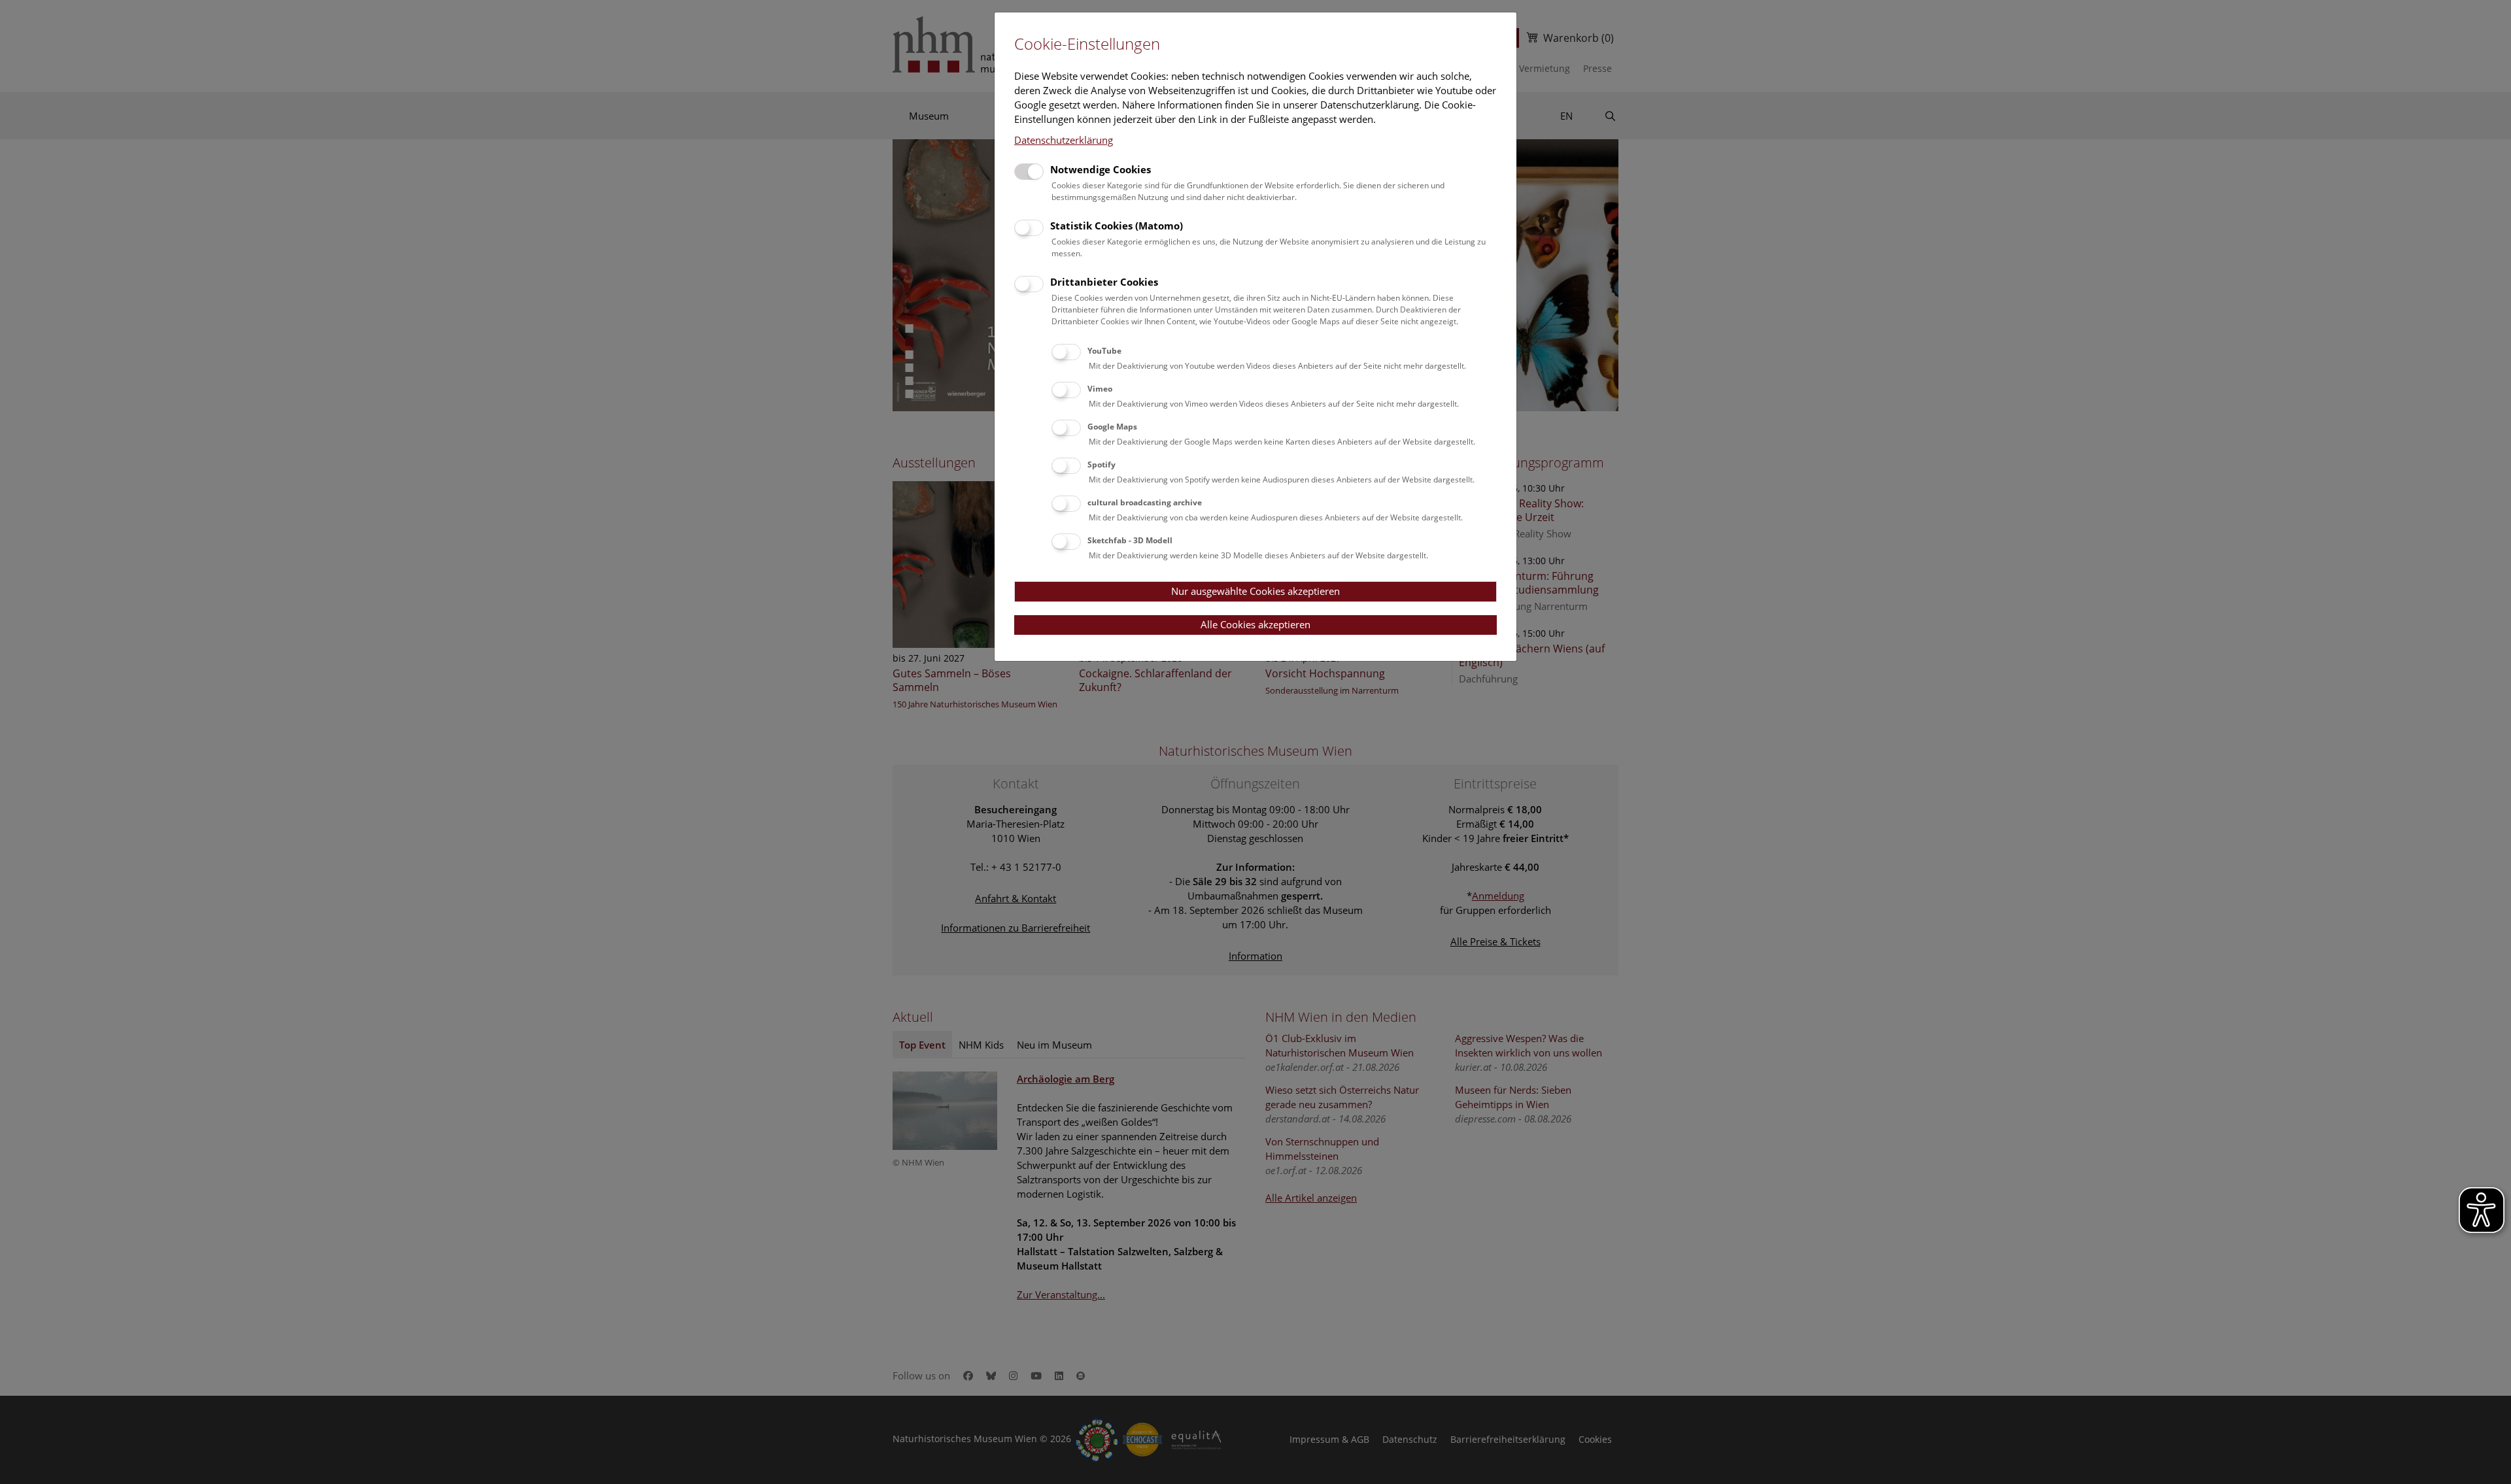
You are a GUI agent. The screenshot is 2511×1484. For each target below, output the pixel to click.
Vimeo (1100, 389)
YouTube (1104, 351)
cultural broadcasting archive (1145, 502)
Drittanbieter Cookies (1104, 282)
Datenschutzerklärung (1064, 140)
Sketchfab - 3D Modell (1130, 540)
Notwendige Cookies (1101, 169)
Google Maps (1112, 427)
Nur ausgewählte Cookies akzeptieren (1255, 591)
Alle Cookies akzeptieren (1255, 624)
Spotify (1102, 464)
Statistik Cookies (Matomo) (1117, 226)
